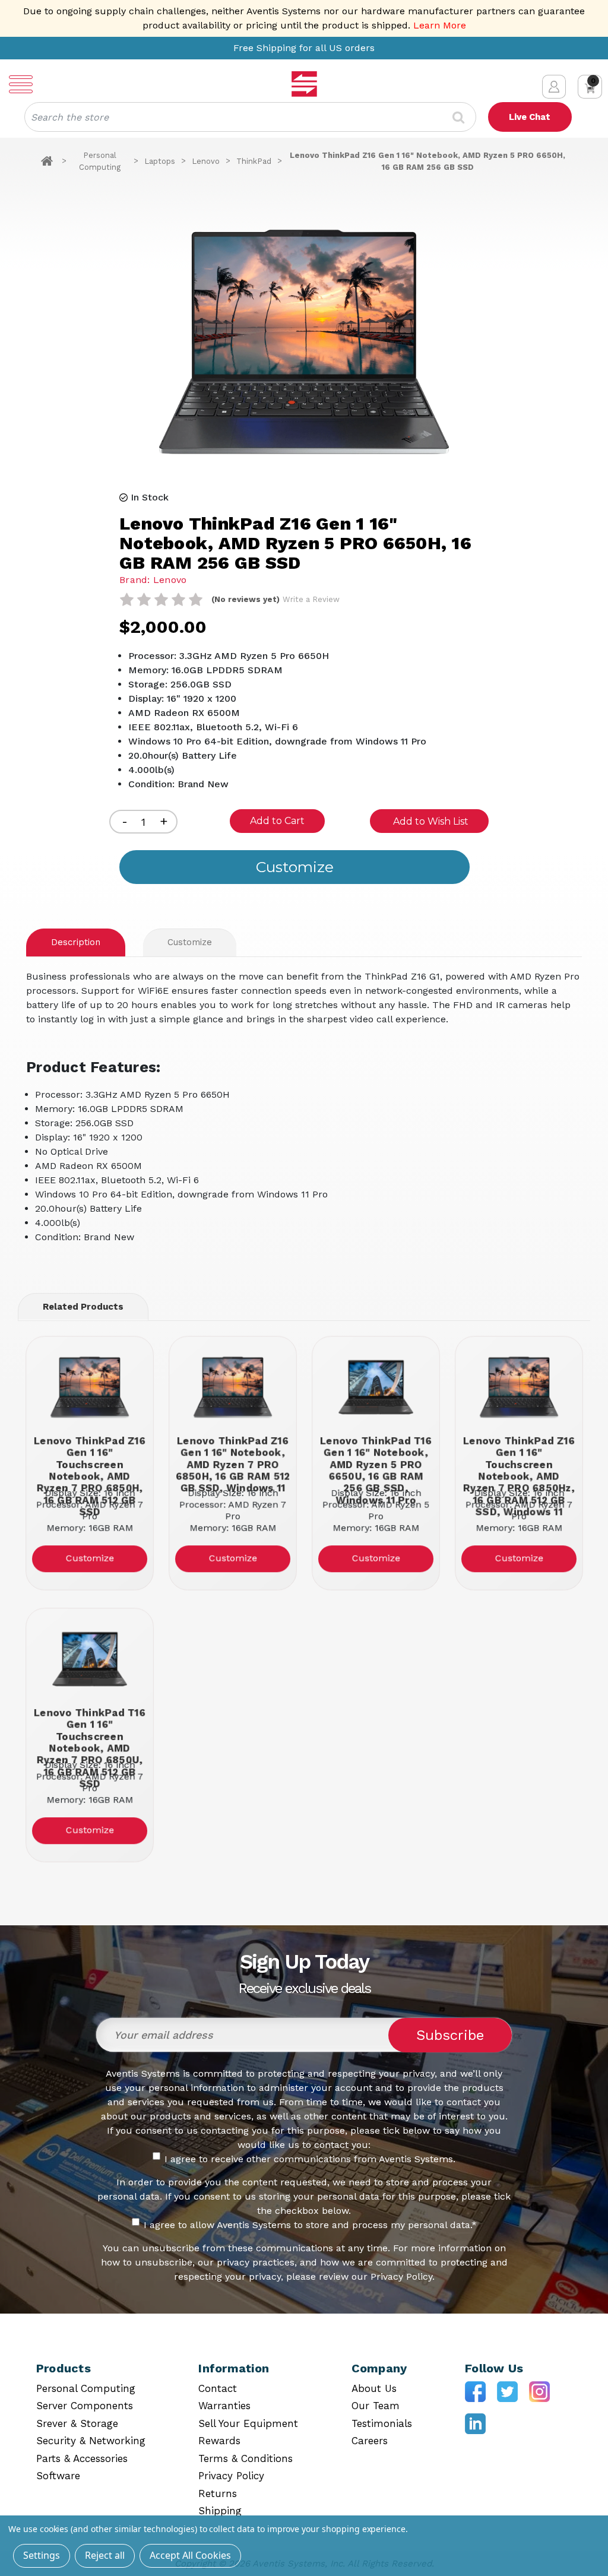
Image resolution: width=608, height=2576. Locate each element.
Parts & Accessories (82, 2458)
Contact (218, 2388)
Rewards (219, 2441)
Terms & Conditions (246, 2458)
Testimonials (382, 2423)
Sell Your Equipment (248, 2423)
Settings (42, 2555)
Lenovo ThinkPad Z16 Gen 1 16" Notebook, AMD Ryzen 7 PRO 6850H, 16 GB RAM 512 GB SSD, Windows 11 (232, 1458)
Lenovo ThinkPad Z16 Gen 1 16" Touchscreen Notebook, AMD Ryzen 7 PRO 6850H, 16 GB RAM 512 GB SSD (90, 1458)
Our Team (376, 2406)
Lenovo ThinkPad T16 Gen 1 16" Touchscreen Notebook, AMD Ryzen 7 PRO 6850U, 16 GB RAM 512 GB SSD (90, 1730)
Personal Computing (86, 2388)
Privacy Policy (231, 2476)
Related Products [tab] (83, 1307)
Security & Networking (91, 2441)
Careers (370, 2441)
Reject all (105, 2555)
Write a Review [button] (311, 599)
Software (58, 2476)
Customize (190, 942)
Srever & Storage (77, 2423)
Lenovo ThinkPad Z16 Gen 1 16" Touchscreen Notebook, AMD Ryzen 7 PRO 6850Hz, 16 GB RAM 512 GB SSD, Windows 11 (519, 1458)
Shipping (220, 2511)
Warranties (224, 2406)
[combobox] (250, 117)
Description (76, 942)
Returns (218, 2493)
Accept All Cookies (190, 2555)
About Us (374, 2388)
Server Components (85, 2406)
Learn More (440, 25)
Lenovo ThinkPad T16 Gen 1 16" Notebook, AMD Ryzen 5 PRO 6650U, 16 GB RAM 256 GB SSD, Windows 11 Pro (376, 1458)
